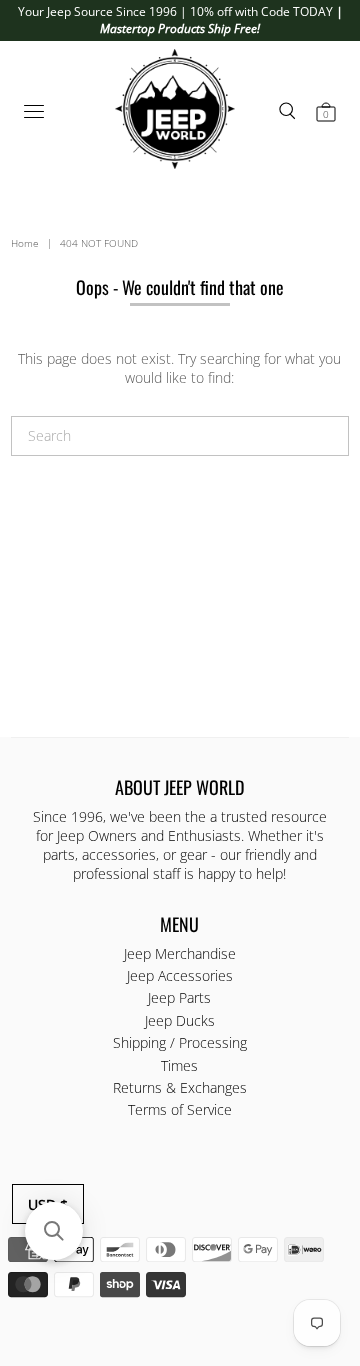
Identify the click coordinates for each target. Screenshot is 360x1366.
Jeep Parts (179, 997)
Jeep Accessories (180, 975)
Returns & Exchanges (180, 1087)
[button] (54, 1231)
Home (25, 243)
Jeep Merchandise (180, 953)
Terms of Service (180, 1109)
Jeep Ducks (180, 1020)
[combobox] (180, 436)
